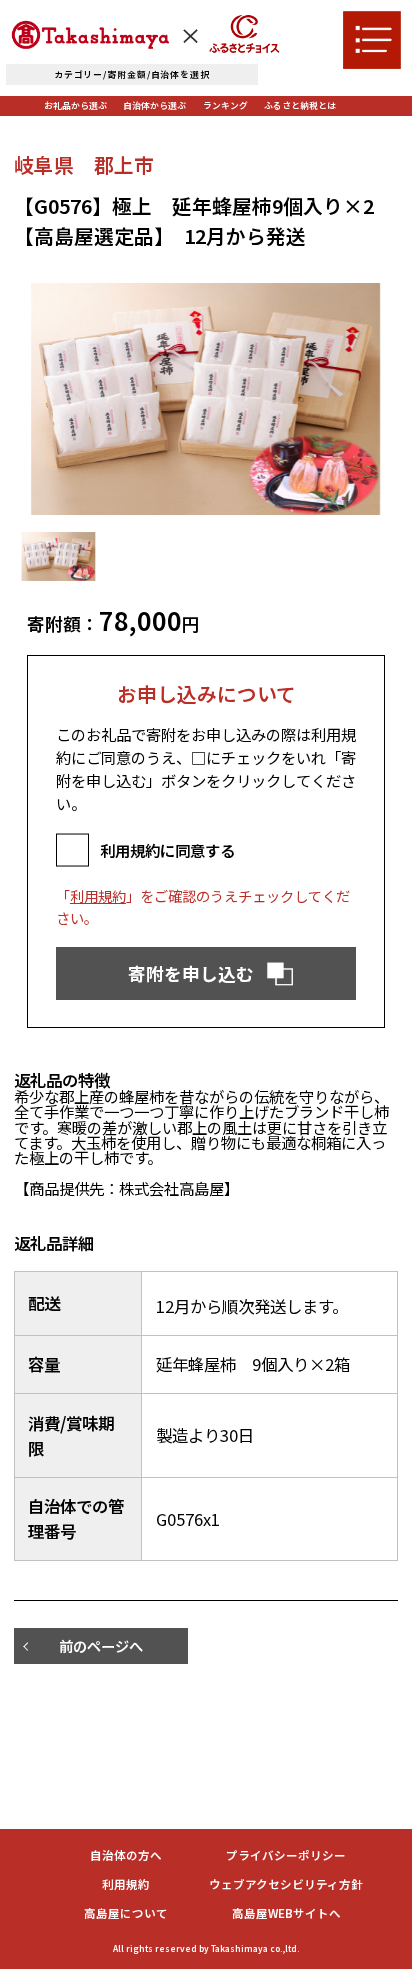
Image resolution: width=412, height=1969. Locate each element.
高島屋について (126, 1914)
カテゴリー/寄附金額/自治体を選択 (132, 74)
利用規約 (98, 895)
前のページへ (101, 1645)
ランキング (225, 105)
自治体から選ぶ (154, 105)
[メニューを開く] (372, 40)
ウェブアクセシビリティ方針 (286, 1885)
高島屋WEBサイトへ (286, 1914)
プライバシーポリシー (286, 1856)
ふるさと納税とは (300, 105)
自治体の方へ (126, 1856)
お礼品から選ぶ (75, 105)
